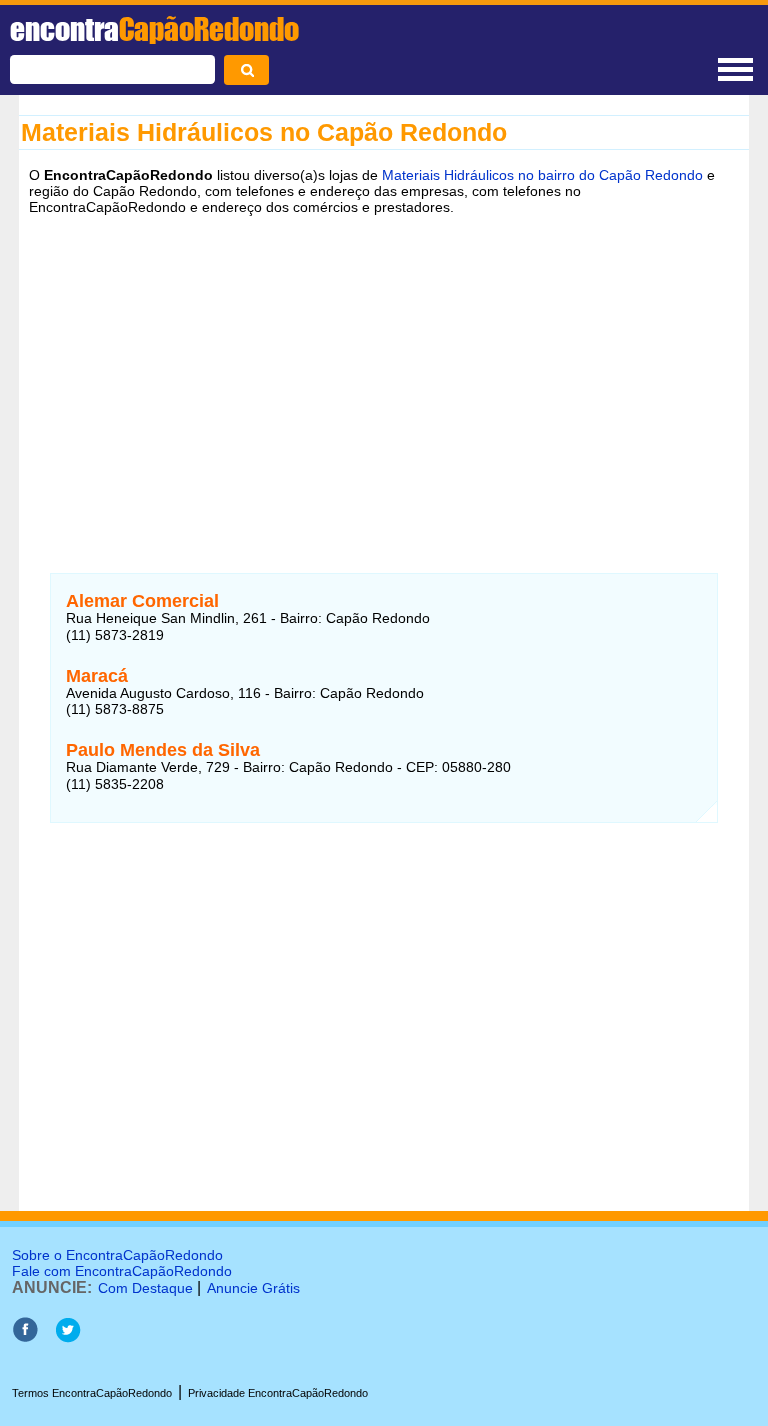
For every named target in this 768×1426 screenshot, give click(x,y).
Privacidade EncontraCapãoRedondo (278, 1393)
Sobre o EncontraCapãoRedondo (117, 1255)
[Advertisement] (384, 379)
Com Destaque (145, 1288)
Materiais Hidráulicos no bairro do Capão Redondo (542, 175)
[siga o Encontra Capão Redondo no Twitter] (67, 1337)
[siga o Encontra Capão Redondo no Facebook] (25, 1337)
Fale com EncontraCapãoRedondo (122, 1271)
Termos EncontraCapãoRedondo (92, 1393)
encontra (154, 29)
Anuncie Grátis (253, 1288)
